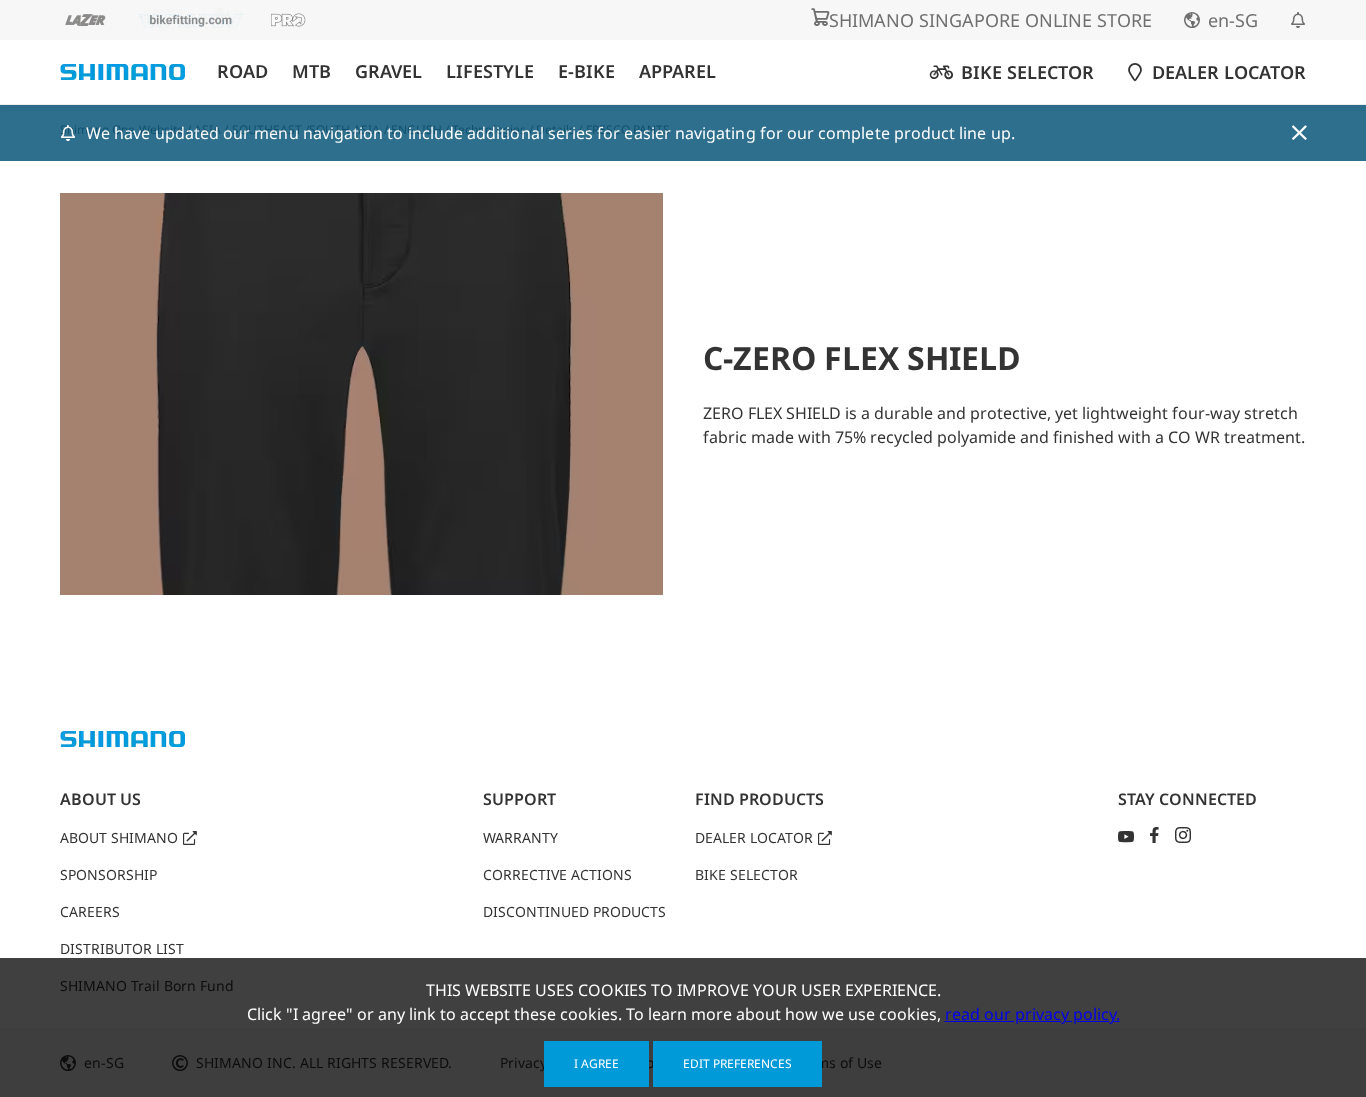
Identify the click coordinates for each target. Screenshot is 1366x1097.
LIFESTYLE (490, 71)
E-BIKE (586, 71)
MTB (311, 71)
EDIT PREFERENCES (737, 1063)
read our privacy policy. (1032, 1014)
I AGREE (596, 1063)
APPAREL (677, 71)
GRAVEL (388, 71)
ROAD (242, 71)
